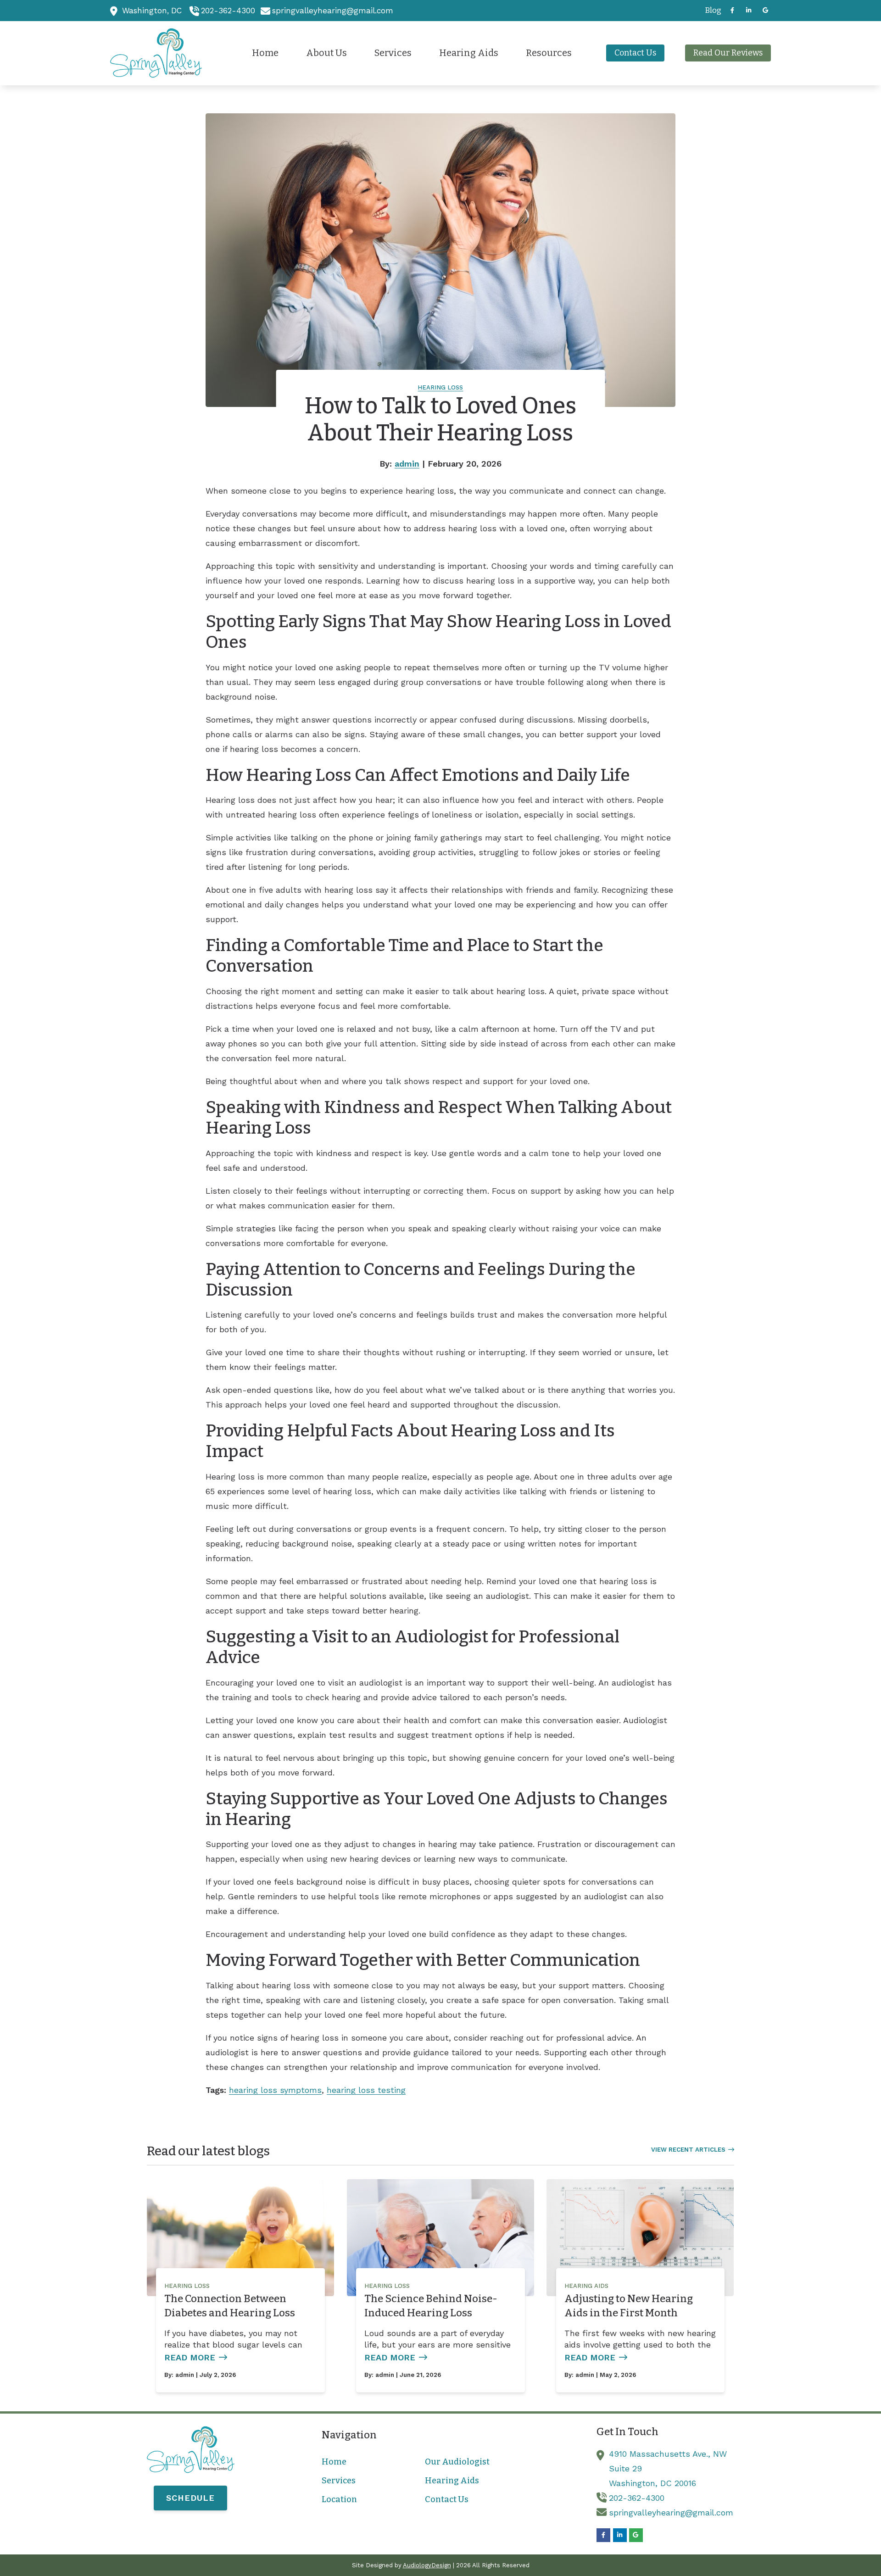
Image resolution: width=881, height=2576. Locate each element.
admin (407, 464)
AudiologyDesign (427, 2565)
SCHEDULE (190, 2498)
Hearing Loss (440, 387)
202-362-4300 (228, 11)
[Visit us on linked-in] (749, 10)
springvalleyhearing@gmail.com (333, 11)
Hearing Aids (586, 2286)
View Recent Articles (688, 2150)
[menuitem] (711, 11)
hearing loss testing (366, 2090)
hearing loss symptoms (275, 2090)
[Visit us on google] (765, 10)
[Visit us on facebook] (732, 10)
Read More (190, 2357)
